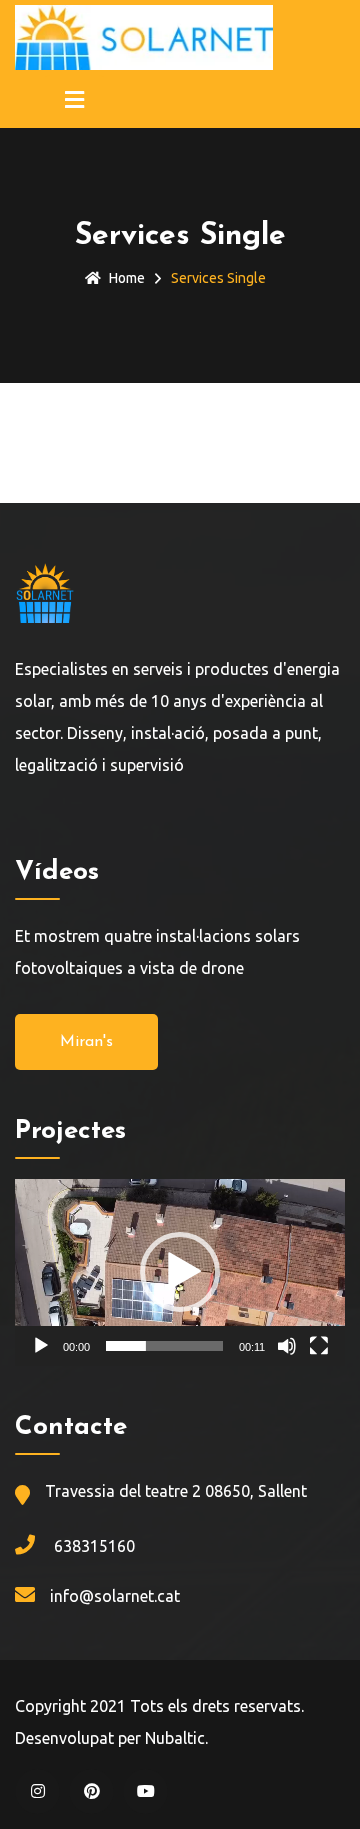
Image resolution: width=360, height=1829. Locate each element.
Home (127, 278)
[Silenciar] (287, 1346)
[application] (180, 1272)
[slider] (164, 1346)
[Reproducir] (41, 1346)
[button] (180, 1272)
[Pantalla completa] (319, 1346)
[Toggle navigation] (74, 101)
